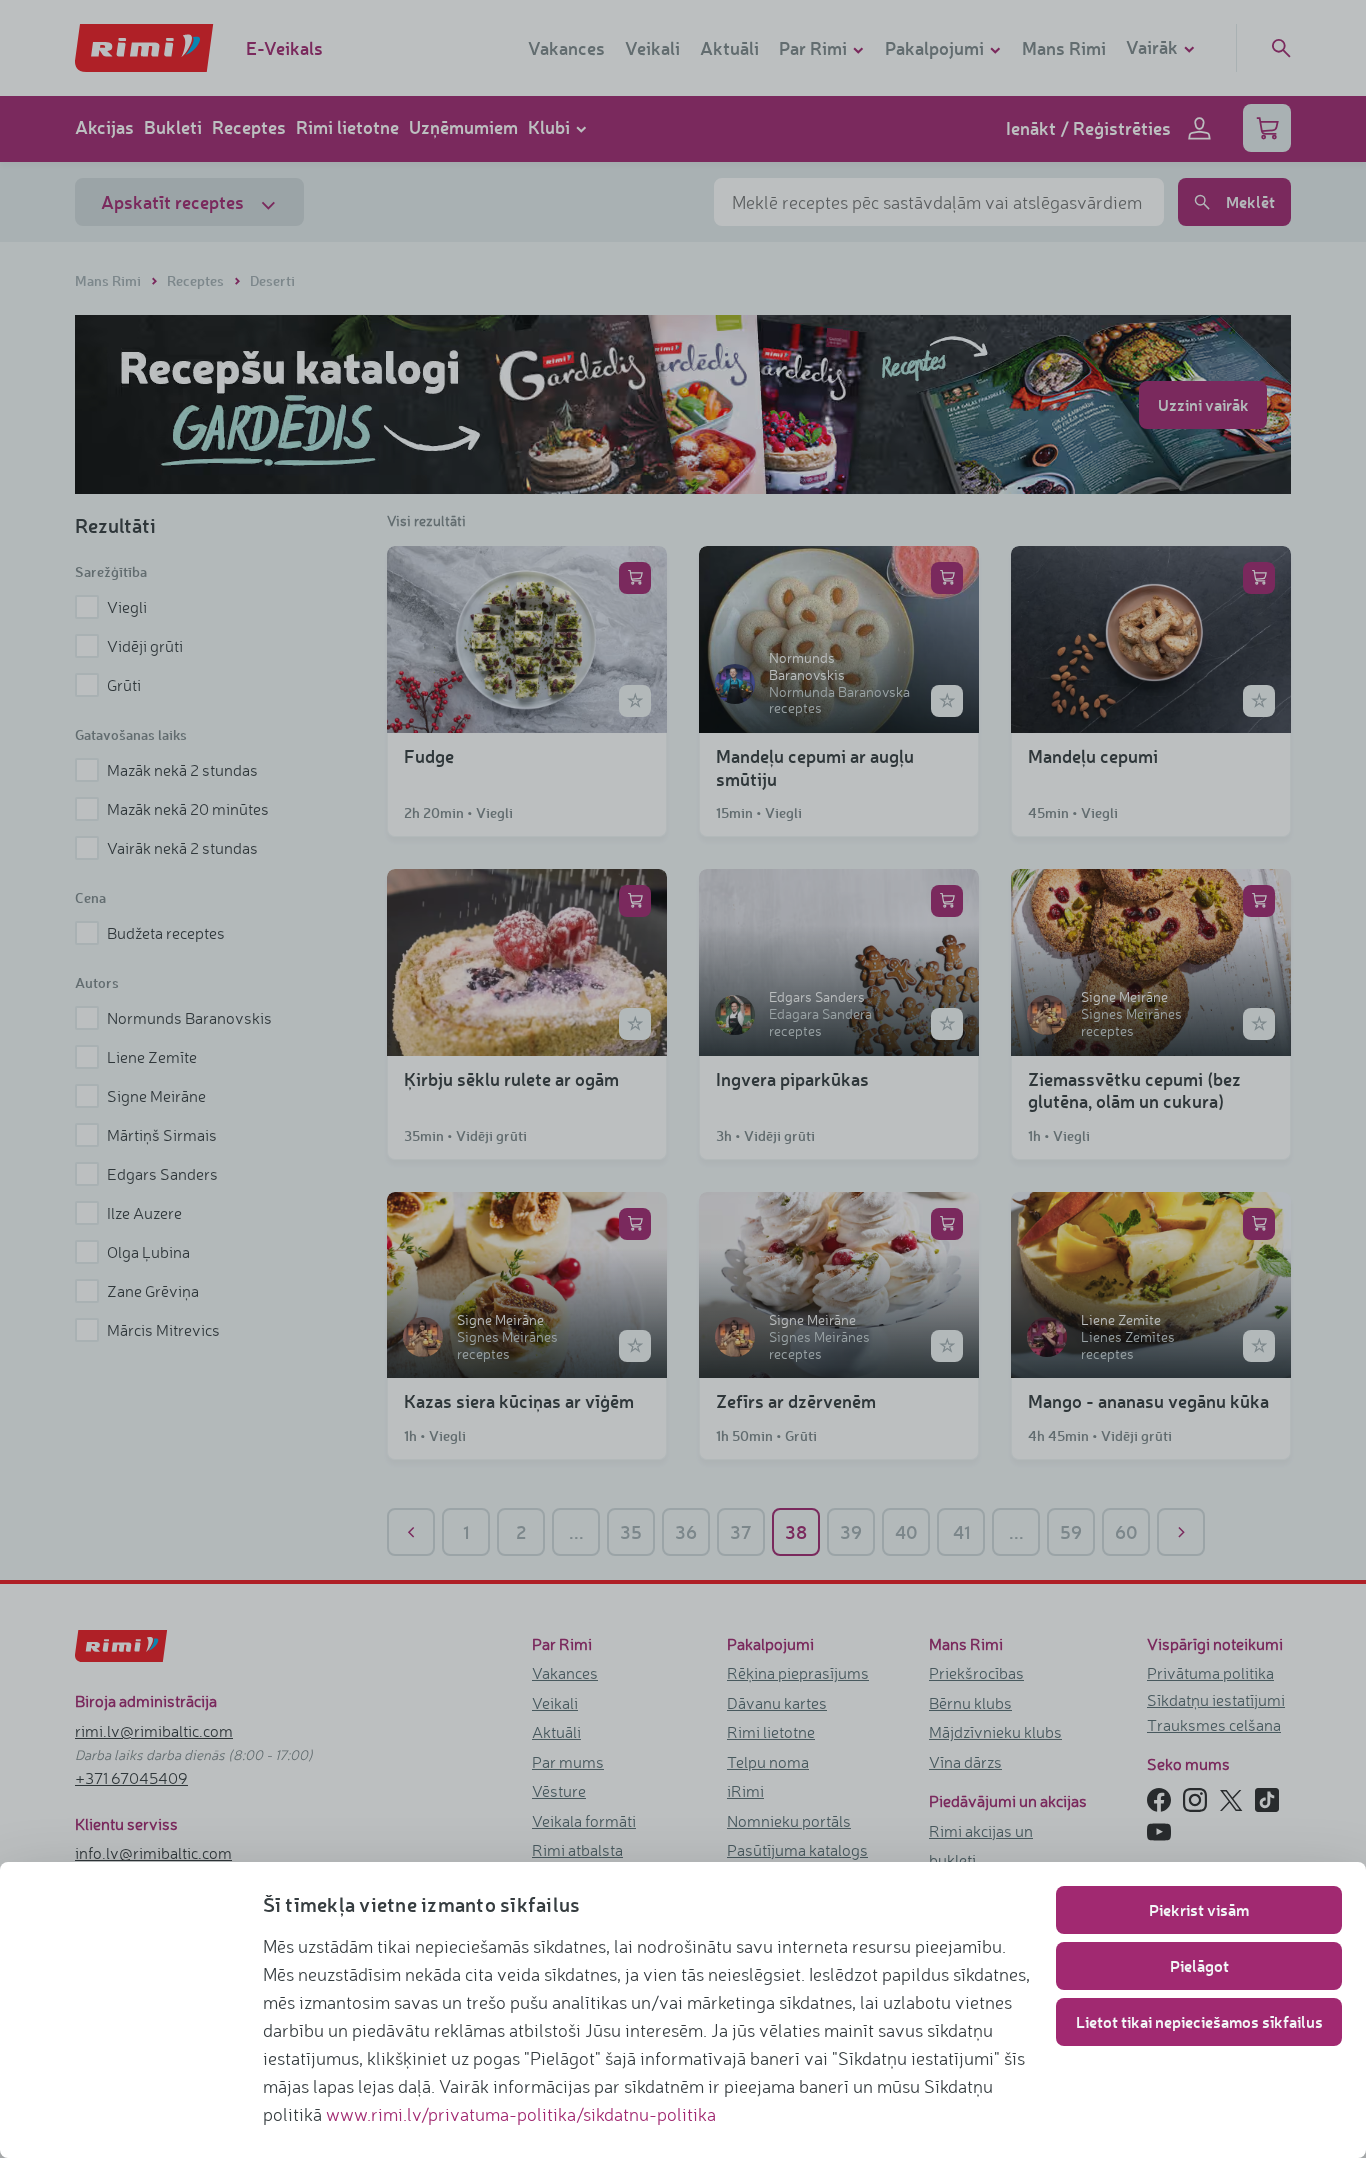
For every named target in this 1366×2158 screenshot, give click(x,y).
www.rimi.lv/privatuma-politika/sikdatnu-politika (521, 2114)
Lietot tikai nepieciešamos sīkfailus (1199, 2021)
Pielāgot (1199, 1965)
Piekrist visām (1199, 1909)
